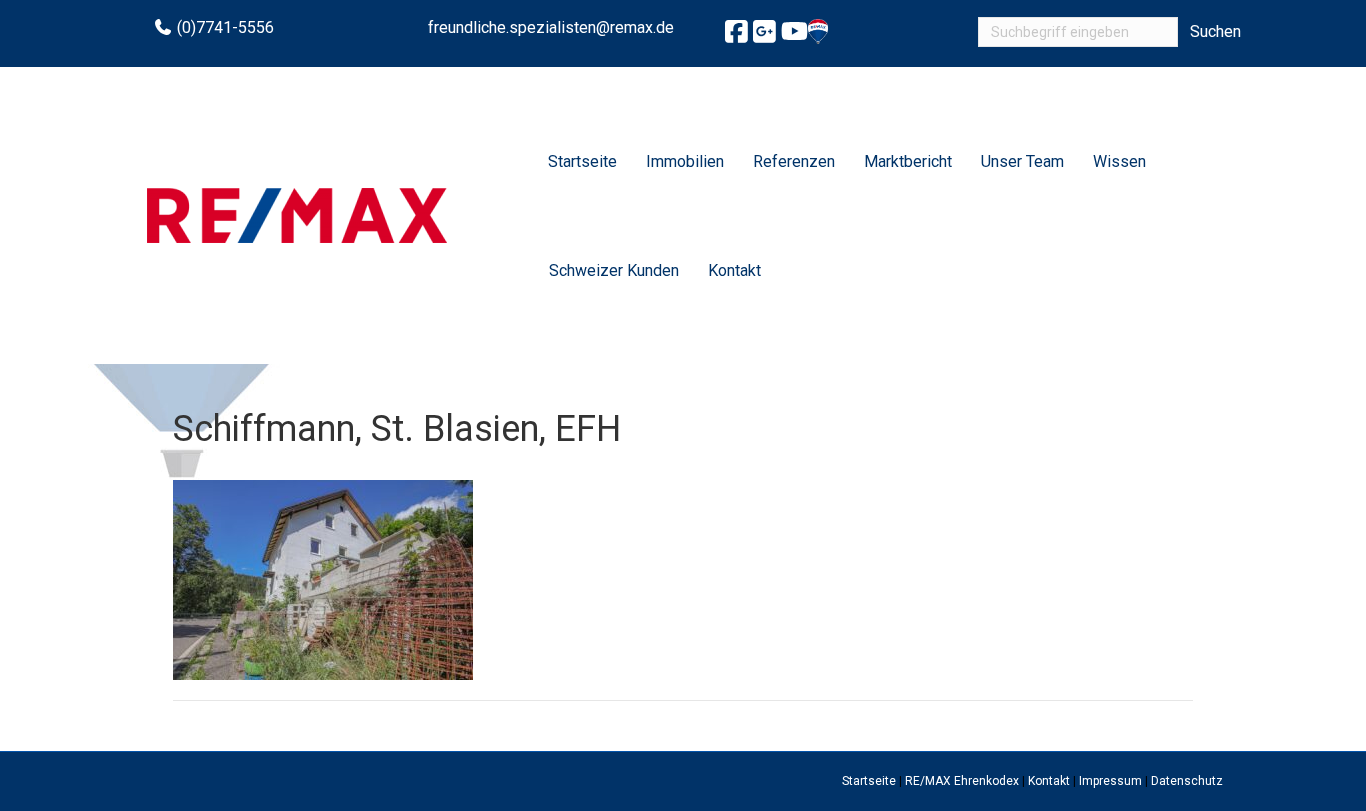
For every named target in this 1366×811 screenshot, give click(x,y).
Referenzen (794, 161)
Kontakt (734, 270)
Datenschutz (1187, 781)
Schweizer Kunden (614, 270)
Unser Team (1022, 161)
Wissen (1119, 161)
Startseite (582, 161)
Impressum (1110, 781)
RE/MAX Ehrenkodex (962, 781)
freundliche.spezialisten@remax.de (551, 27)
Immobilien (685, 161)
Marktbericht (908, 161)
